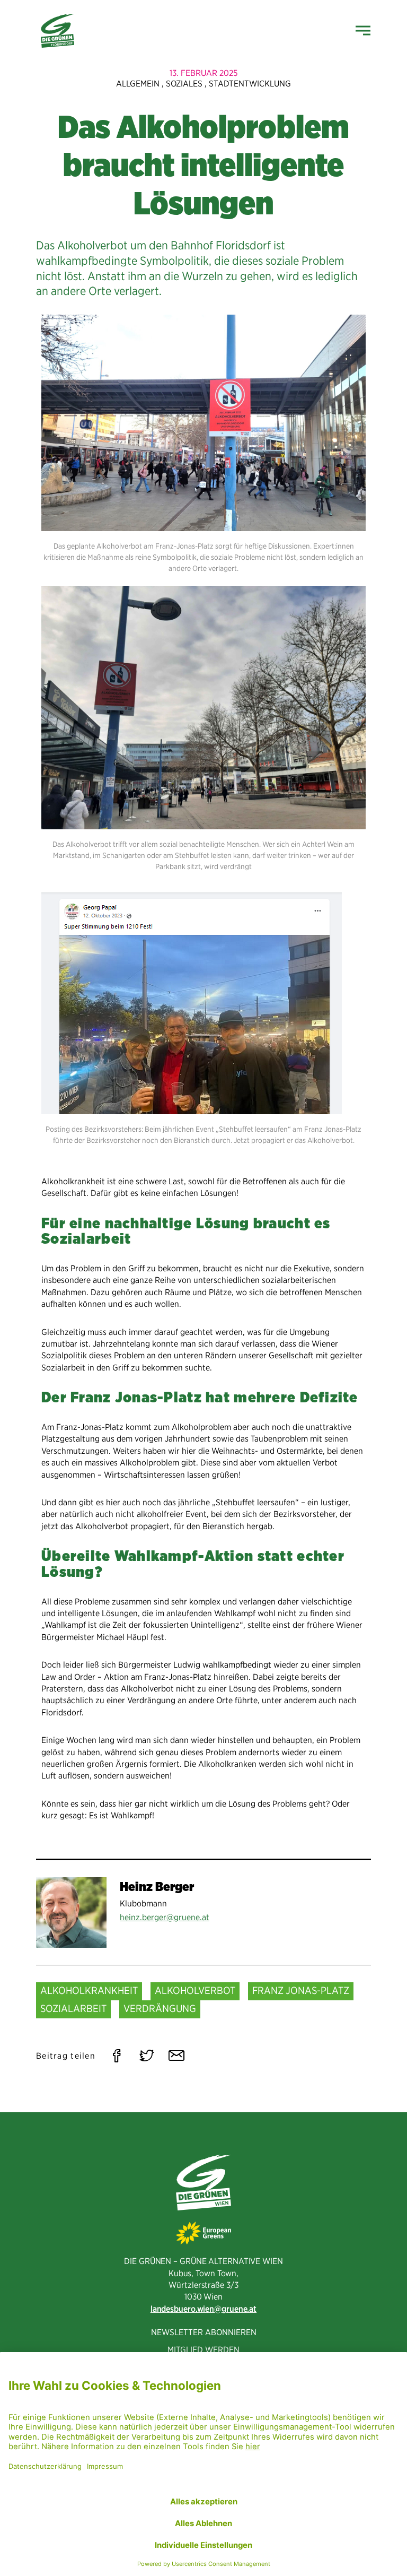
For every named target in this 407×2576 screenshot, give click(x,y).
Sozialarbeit (73, 2009)
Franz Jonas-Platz (301, 1990)
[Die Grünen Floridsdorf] (57, 31)
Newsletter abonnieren (204, 2332)
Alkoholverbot (195, 1990)
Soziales (184, 84)
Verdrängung (160, 2009)
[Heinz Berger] (71, 1913)
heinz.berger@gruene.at (165, 1917)
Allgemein (138, 84)
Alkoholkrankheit (89, 1990)
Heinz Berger (157, 1887)
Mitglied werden (203, 2350)
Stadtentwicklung (250, 84)
